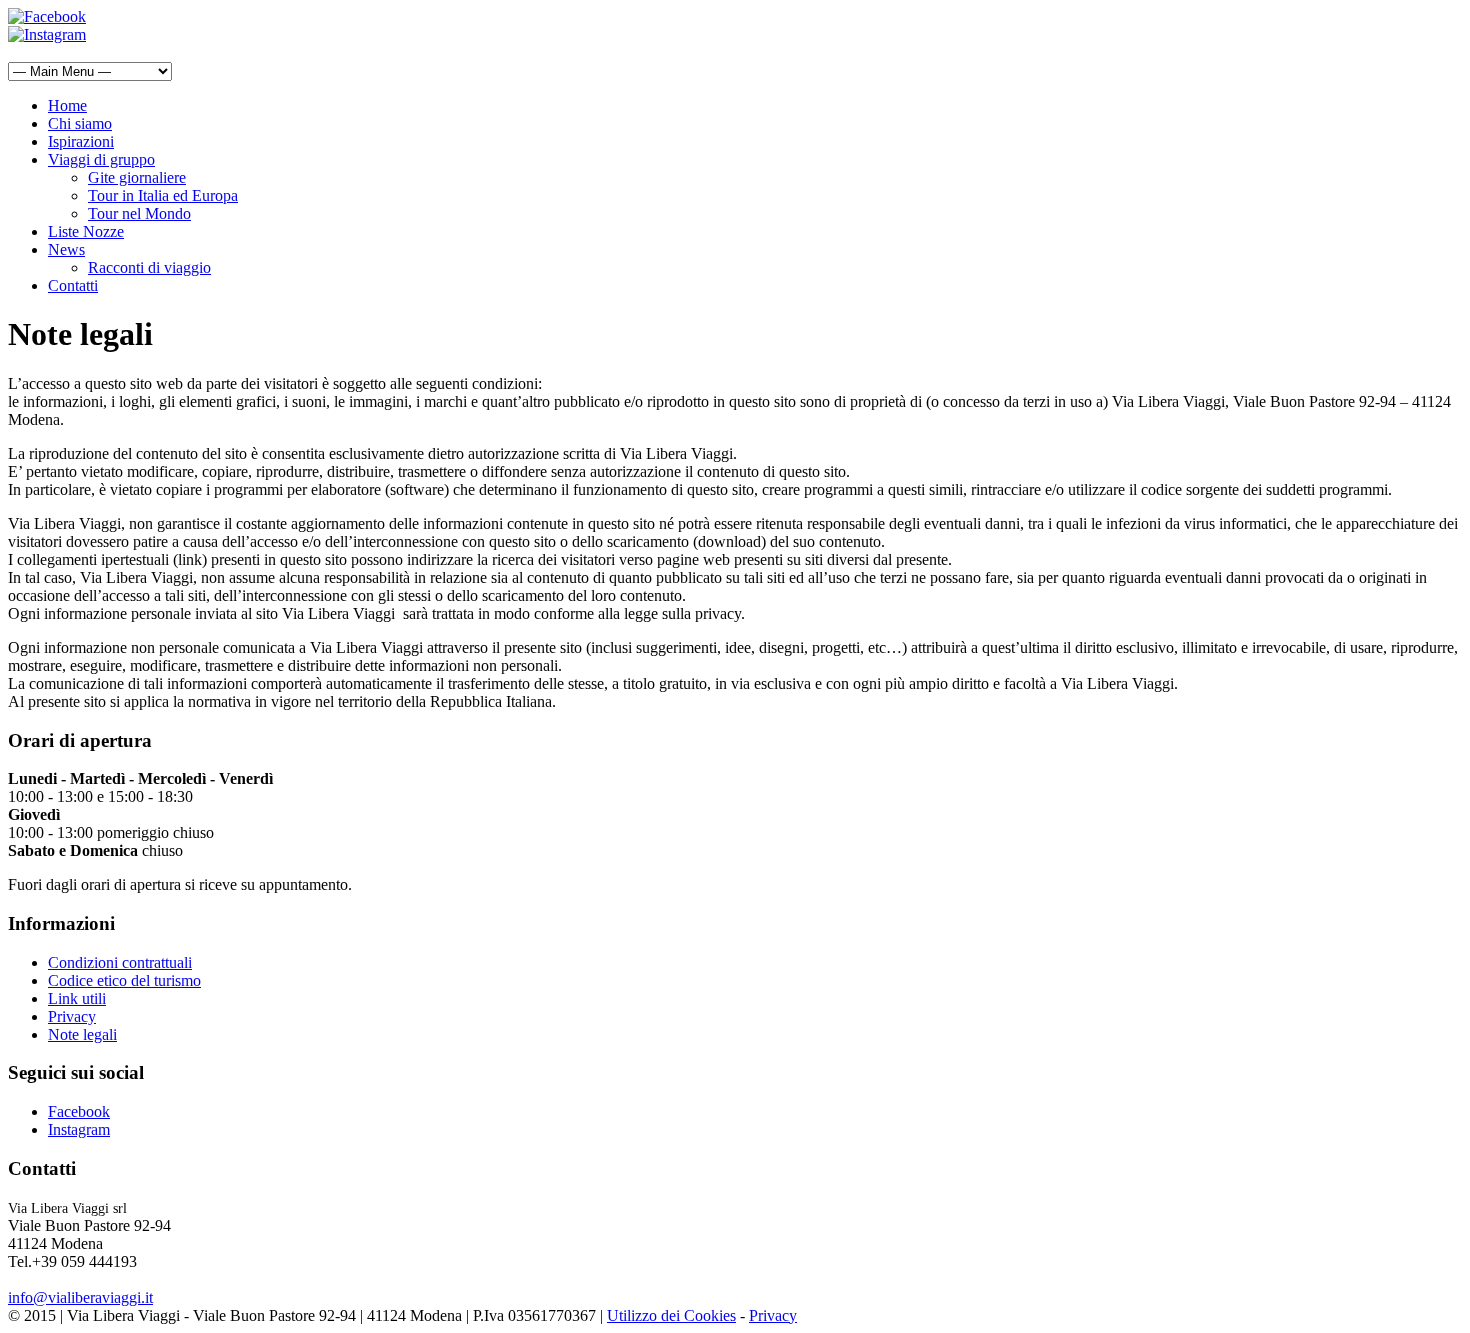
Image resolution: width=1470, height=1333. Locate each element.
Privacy (72, 1016)
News (66, 249)
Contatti (73, 285)
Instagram (79, 1129)
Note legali (82, 1034)
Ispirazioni (81, 141)
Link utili (77, 998)
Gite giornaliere (137, 177)
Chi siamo (80, 123)
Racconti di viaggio (149, 267)
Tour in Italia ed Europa (163, 195)
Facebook (79, 1111)
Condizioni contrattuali (120, 962)
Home (67, 105)
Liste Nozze (86, 231)
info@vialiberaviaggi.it (80, 1297)
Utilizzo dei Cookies (671, 1315)
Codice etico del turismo (124, 980)
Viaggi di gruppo (101, 159)
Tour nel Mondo (139, 213)
